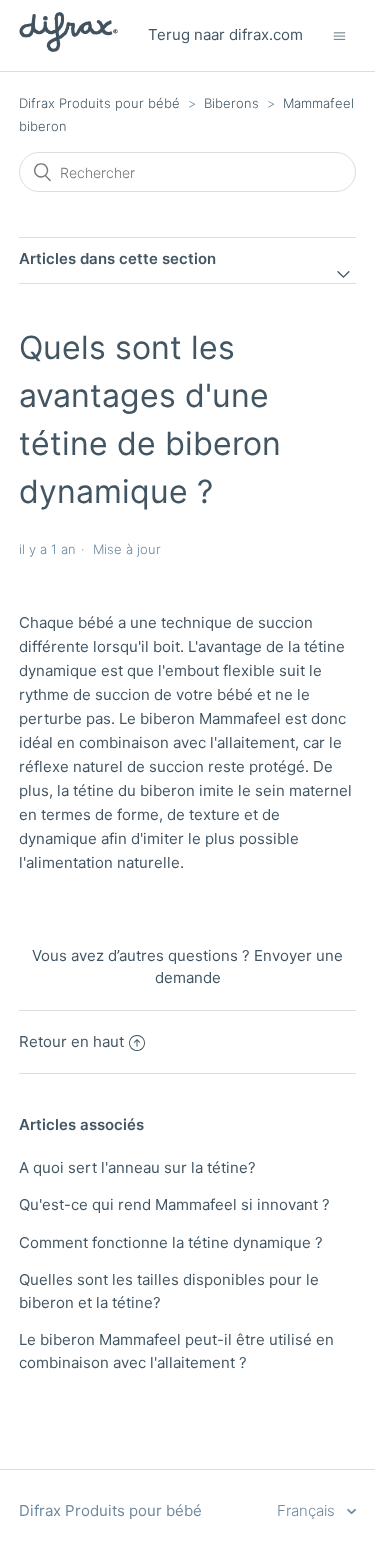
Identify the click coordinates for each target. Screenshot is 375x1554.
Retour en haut (71, 1041)
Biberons (231, 103)
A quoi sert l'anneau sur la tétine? (137, 1167)
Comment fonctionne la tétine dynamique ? (171, 1242)
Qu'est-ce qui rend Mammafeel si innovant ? (174, 1204)
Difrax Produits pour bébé (99, 103)
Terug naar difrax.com (225, 34)
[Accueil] (68, 46)
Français (308, 1510)
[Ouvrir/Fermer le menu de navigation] (339, 35)
